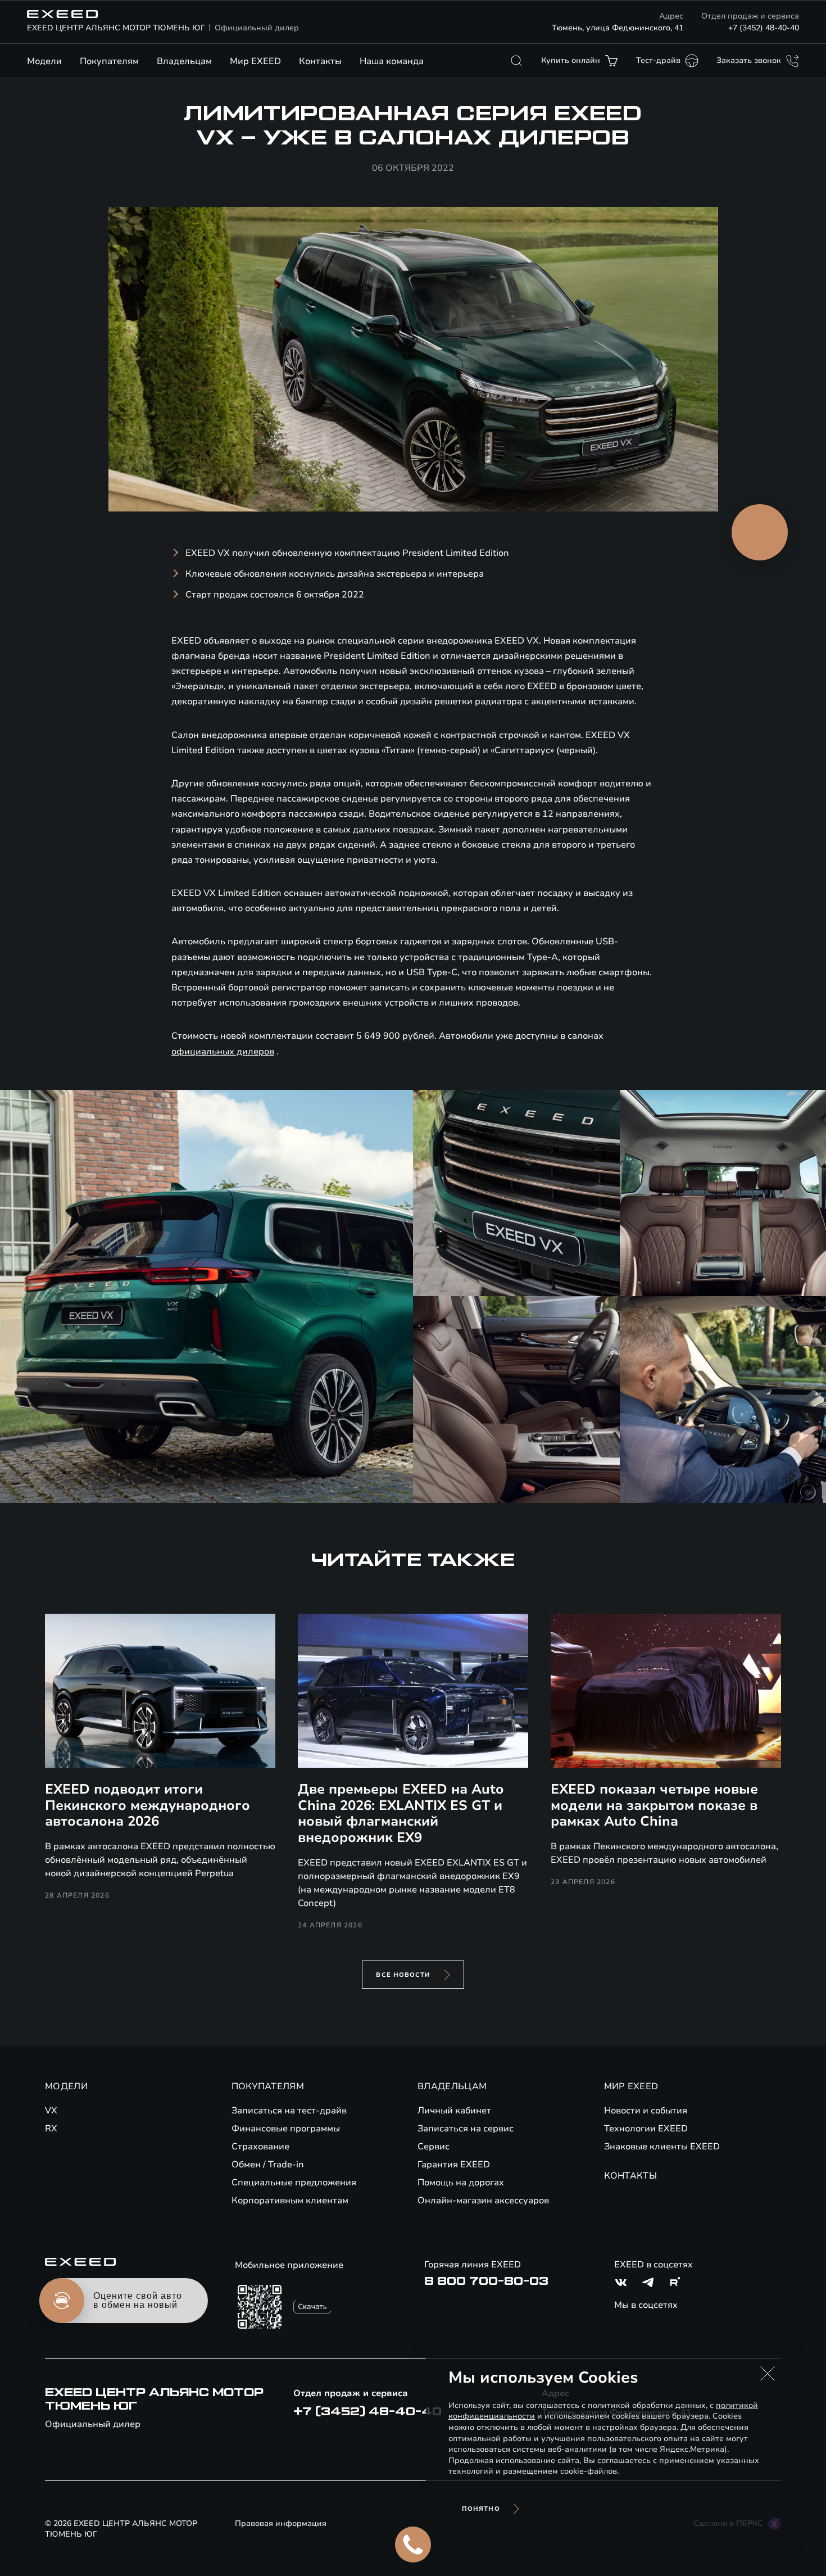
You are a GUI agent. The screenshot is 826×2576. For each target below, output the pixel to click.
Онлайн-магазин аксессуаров (483, 2201)
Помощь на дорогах (461, 2183)
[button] (768, 2374)
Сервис (434, 2147)
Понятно (481, 2509)
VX (51, 2111)
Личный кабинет (454, 2111)
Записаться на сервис (466, 2129)
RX (51, 2129)
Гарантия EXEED (454, 2165)
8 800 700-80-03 (486, 2281)
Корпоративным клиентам (290, 2201)
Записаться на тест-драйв (289, 2111)
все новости (403, 1975)
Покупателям (109, 61)
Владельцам (184, 61)
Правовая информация (281, 2523)
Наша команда (392, 61)
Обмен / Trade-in (268, 2165)
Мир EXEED (255, 61)
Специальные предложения (294, 2183)
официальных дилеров (223, 1052)
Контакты (320, 61)
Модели (44, 61)
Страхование (260, 2147)
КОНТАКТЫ (631, 2176)
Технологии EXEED (646, 2129)
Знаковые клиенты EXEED (662, 2147)
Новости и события (646, 2111)
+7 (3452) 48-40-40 (764, 28)
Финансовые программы (286, 2129)
